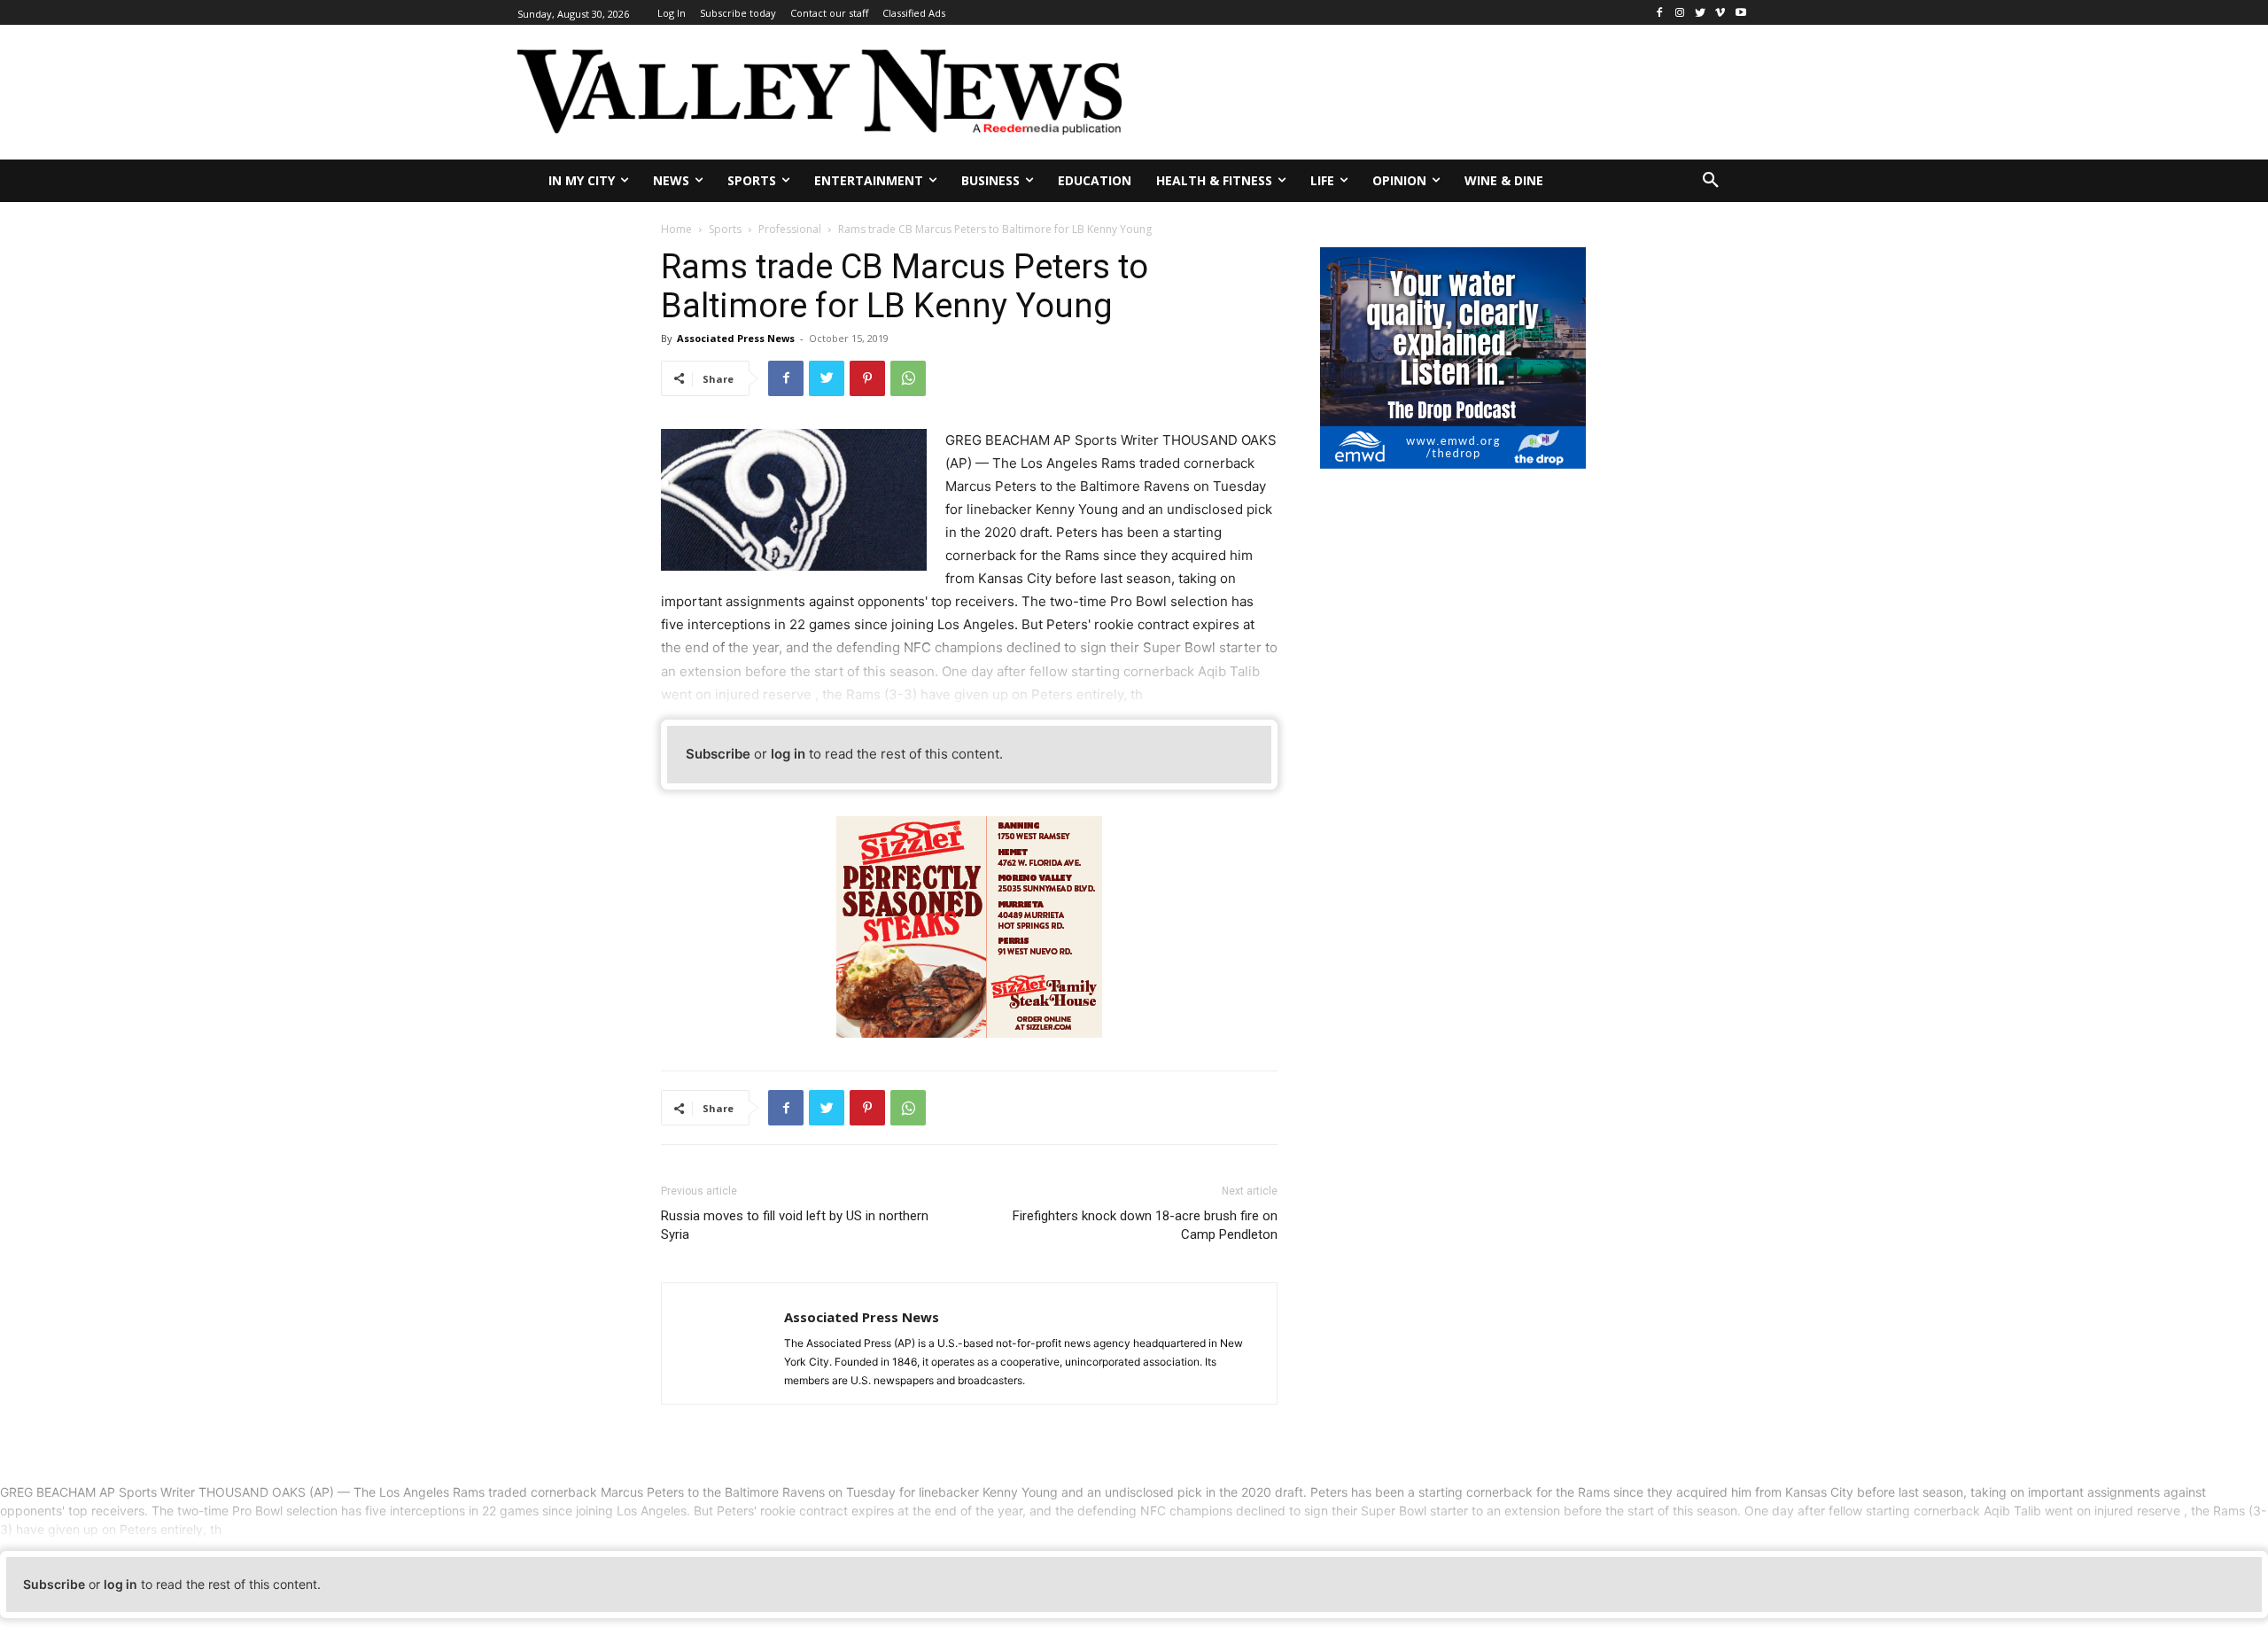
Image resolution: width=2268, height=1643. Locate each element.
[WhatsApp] (908, 378)
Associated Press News (736, 338)
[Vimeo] (1720, 13)
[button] (1711, 181)
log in (788, 754)
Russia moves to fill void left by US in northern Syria (795, 1225)
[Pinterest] (867, 378)
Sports (725, 229)
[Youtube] (1740, 13)
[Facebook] (1660, 13)
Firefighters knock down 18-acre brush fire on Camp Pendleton (1145, 1225)
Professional (790, 229)
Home (676, 229)
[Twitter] (1701, 13)
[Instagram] (1680, 13)
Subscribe (718, 754)
